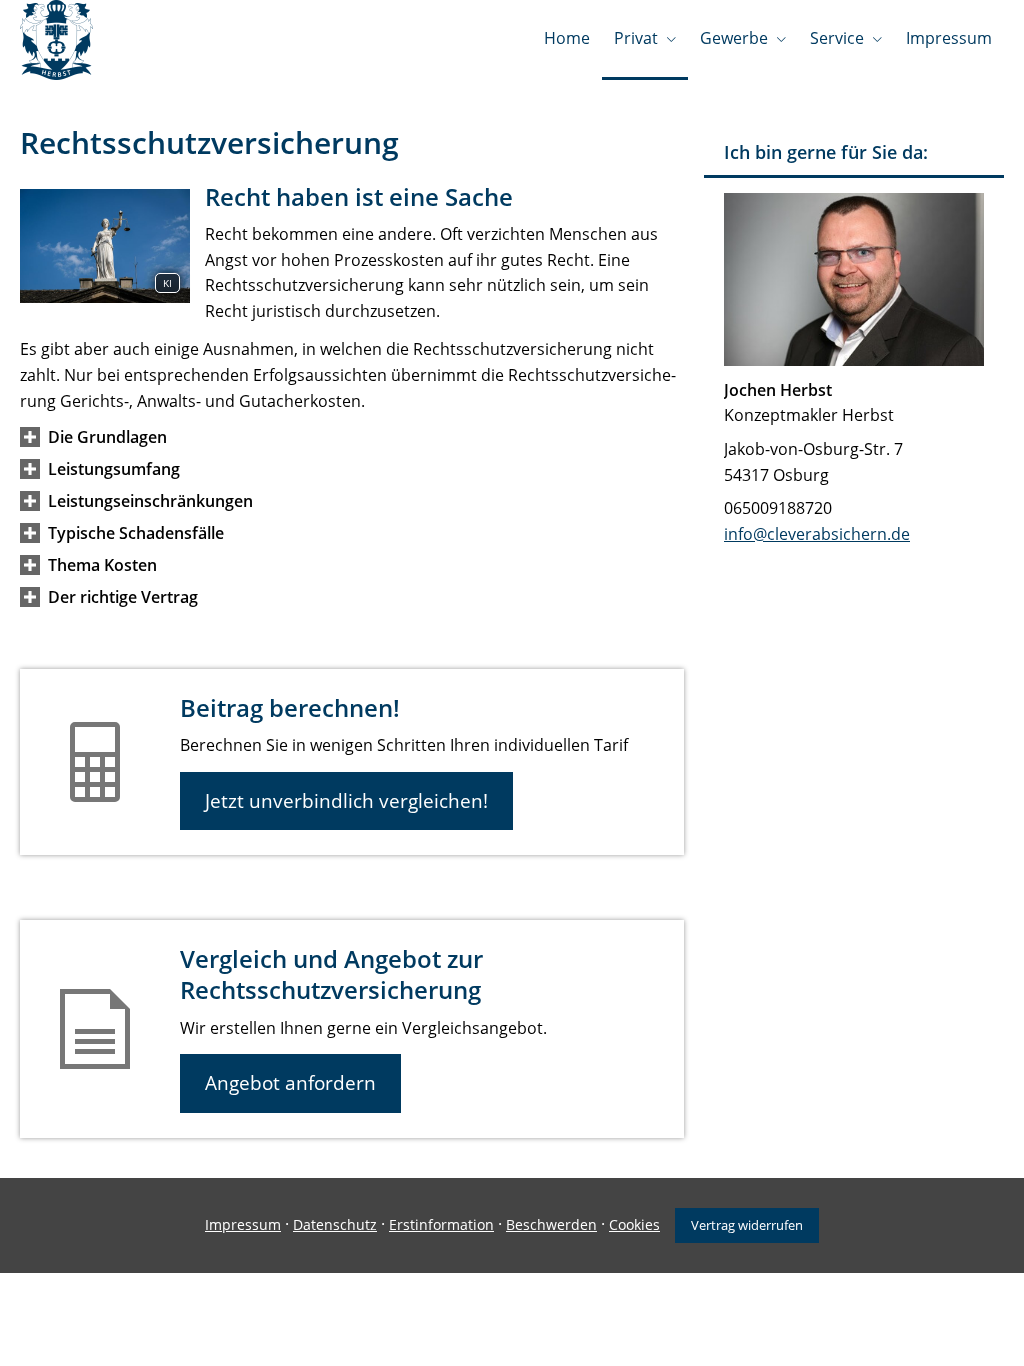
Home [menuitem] (567, 38)
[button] (107, 437)
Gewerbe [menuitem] (734, 38)
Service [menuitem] (837, 38)
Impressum (243, 1224)
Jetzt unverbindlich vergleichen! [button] (346, 801)
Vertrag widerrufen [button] (747, 1225)
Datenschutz (335, 1224)
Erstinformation (441, 1224)
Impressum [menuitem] (949, 38)
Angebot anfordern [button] (290, 1083)
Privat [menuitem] (636, 38)
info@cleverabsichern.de (817, 534)
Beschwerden (551, 1224)
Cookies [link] (634, 1224)
